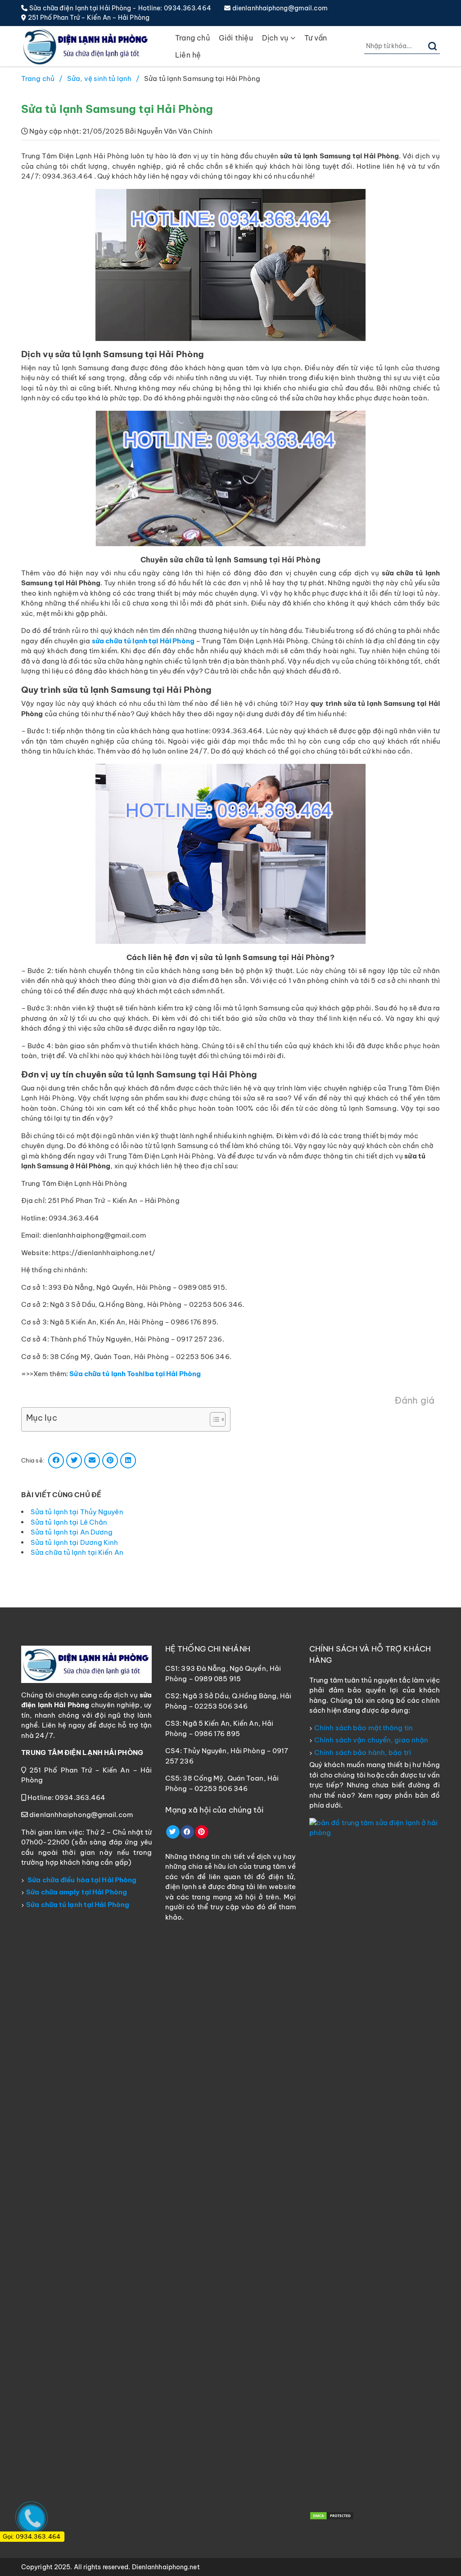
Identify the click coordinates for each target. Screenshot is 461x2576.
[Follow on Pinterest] (202, 1832)
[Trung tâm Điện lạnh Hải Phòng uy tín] (86, 46)
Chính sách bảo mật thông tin (364, 1728)
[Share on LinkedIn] (128, 1461)
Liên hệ (188, 55)
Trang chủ (192, 38)
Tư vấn (316, 38)
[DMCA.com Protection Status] (332, 2515)
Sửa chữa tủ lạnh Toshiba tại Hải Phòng (135, 1374)
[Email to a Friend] (92, 1461)
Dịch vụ (275, 38)
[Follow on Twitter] (173, 1832)
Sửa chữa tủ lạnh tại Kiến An (77, 1552)
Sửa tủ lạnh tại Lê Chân (69, 1522)
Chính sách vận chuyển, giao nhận (371, 1740)
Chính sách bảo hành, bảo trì (363, 1752)
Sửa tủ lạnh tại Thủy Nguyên (77, 1512)
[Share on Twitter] (74, 1461)
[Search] (433, 46)
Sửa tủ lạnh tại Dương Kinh (75, 1542)
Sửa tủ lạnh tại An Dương (72, 1532)
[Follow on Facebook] (187, 1832)
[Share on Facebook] (56, 1461)
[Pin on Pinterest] (110, 1461)
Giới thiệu (236, 38)
